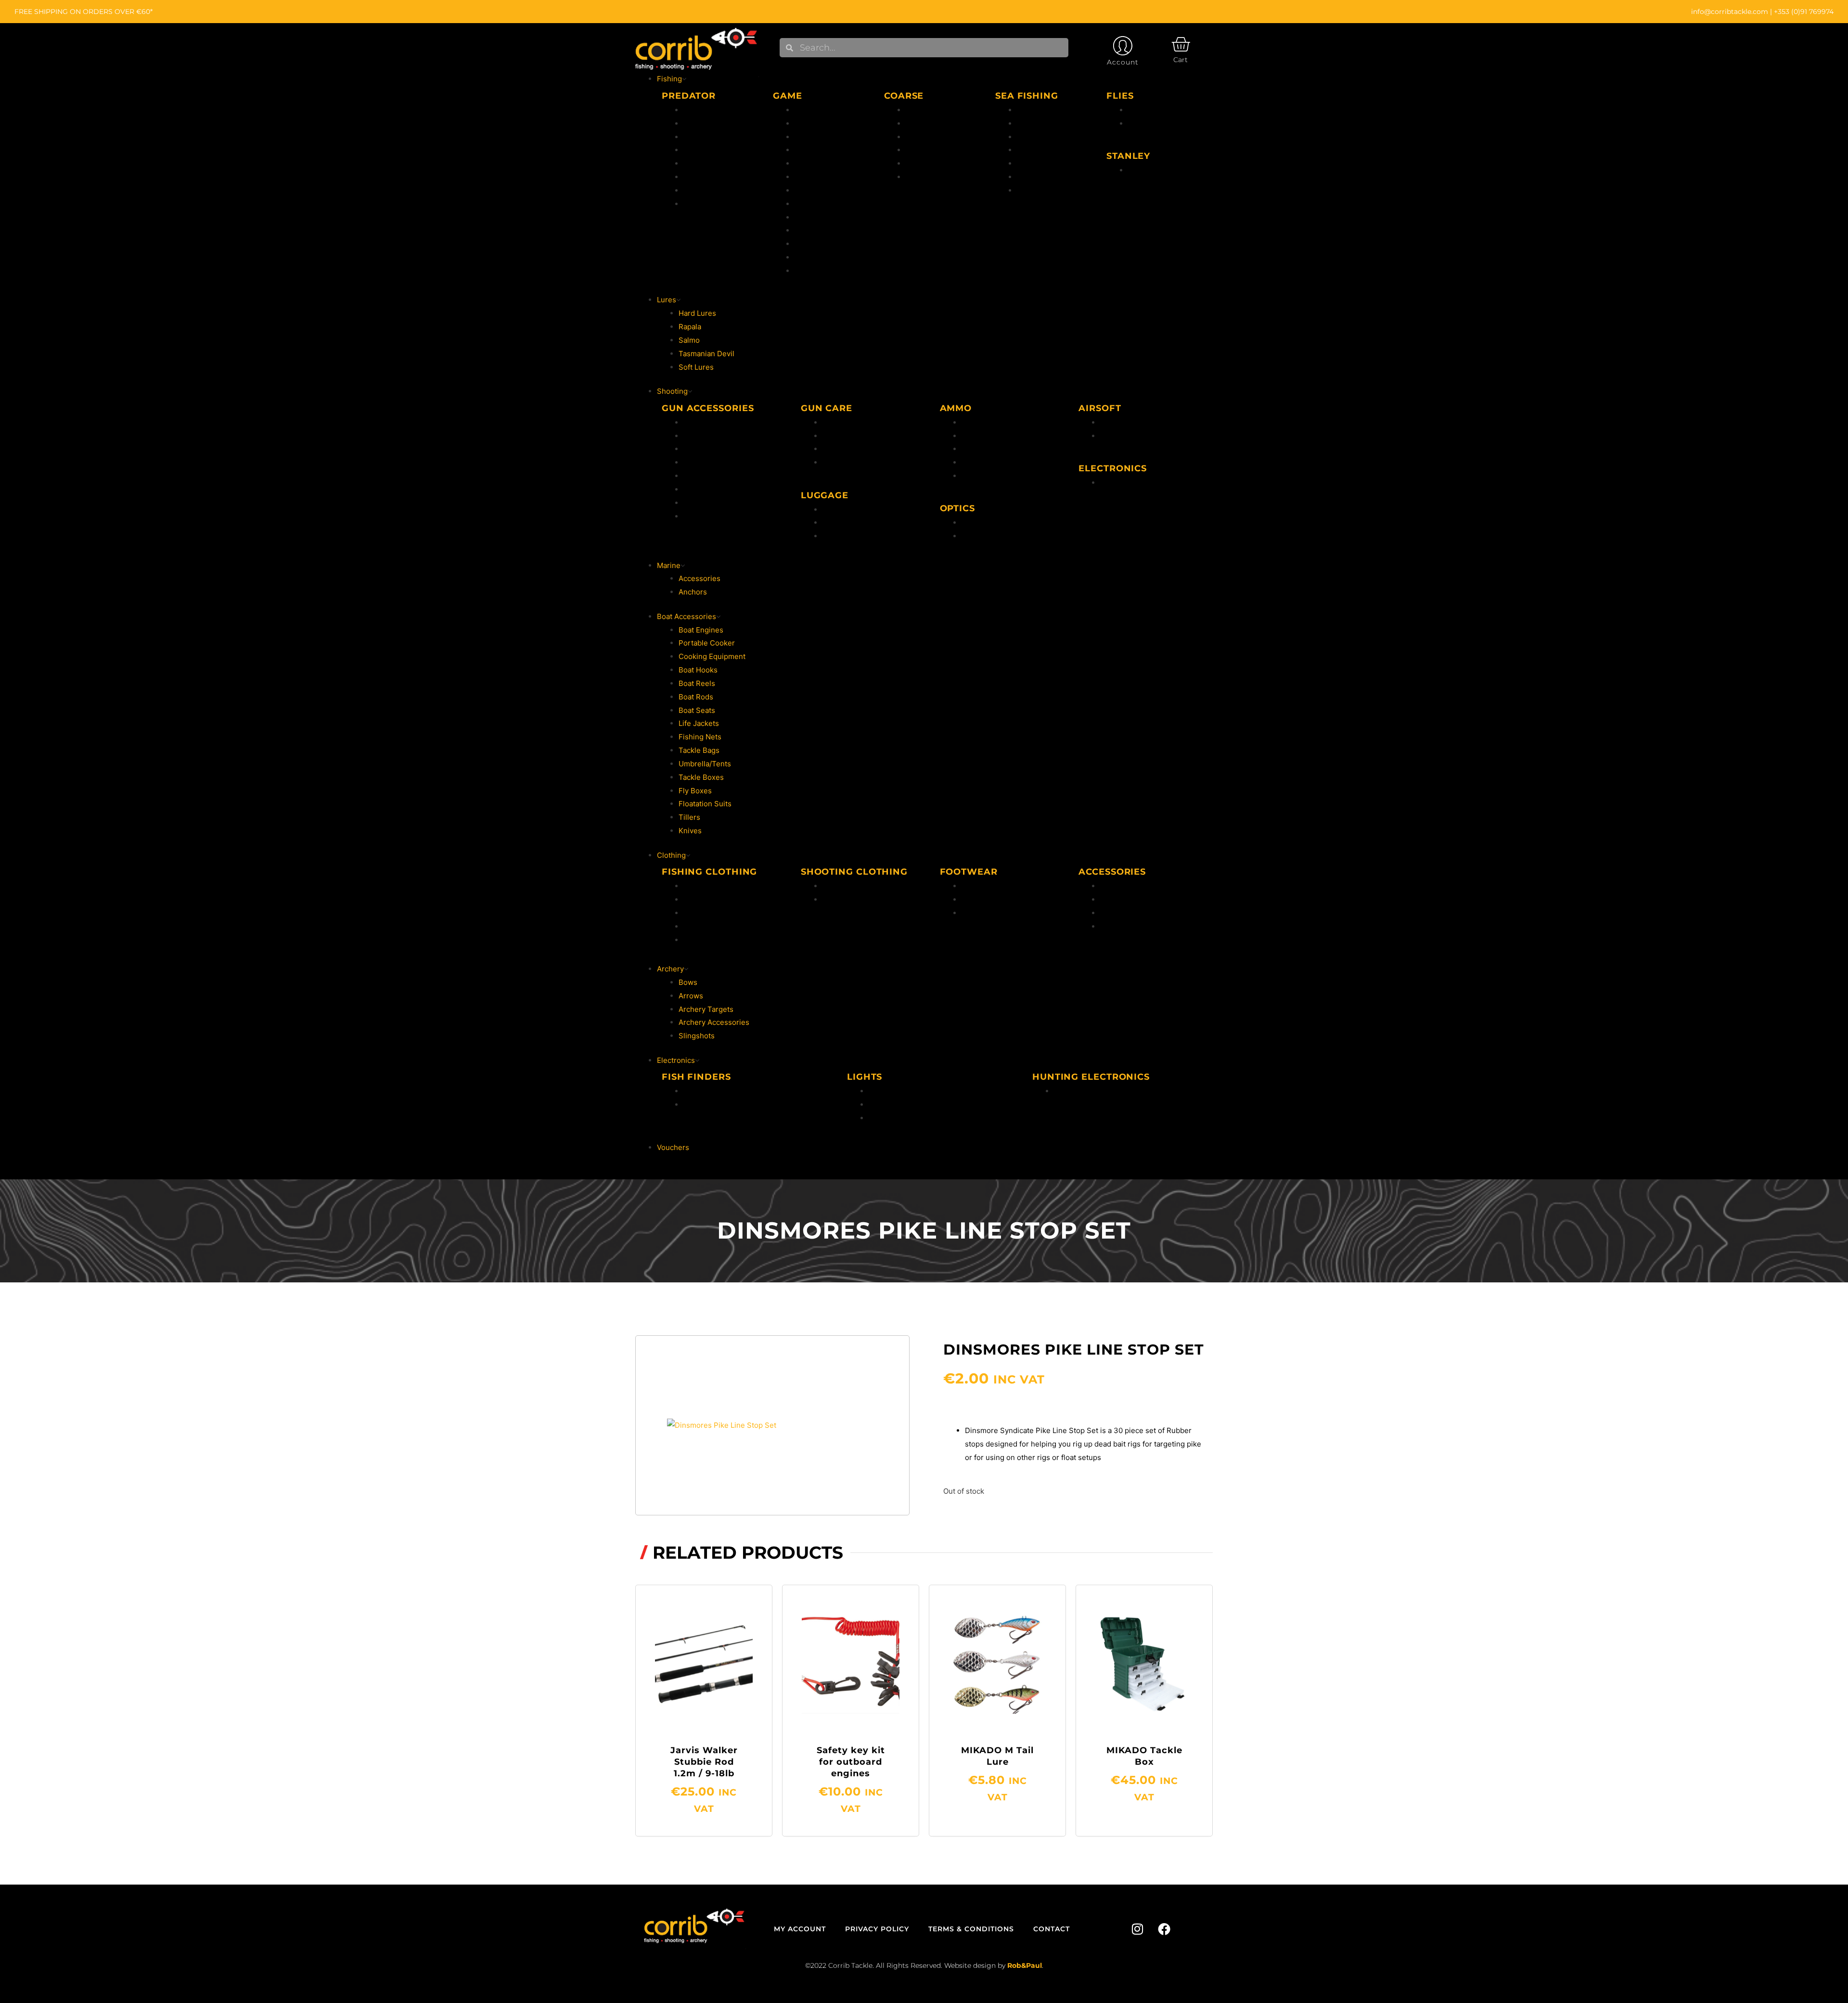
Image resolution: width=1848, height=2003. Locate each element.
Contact (1052, 1929)
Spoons (696, 190)
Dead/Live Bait (1041, 177)
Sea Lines (1033, 137)
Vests (693, 926)
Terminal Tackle (1044, 163)
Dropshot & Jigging (716, 177)
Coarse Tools (928, 163)
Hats (1108, 886)
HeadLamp (887, 1118)
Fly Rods (809, 150)
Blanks (973, 476)
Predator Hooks (710, 163)
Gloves (1112, 899)
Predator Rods (708, 110)
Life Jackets (704, 913)
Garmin (696, 1105)
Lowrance (700, 1091)
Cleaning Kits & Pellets (861, 449)
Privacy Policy (877, 1929)
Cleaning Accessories (860, 436)
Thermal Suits (707, 899)
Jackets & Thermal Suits (864, 886)
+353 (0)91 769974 (1804, 12)
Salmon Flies (1150, 123)
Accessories (815, 190)
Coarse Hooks (930, 150)
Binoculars (980, 536)
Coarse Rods (928, 110)
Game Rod (812, 244)
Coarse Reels (929, 123)
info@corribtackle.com (1730, 12)
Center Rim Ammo (993, 422)
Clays (693, 503)
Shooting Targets (713, 462)
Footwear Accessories (999, 913)
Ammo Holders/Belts (858, 523)
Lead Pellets (982, 462)
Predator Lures (709, 150)
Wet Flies (1144, 110)
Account (1123, 62)
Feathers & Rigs (1044, 150)
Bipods (695, 422)
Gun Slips (839, 510)
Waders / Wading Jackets (726, 940)
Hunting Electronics (1134, 483)
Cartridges (980, 449)
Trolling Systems (712, 204)
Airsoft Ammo (1123, 422)
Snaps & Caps (846, 462)
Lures (804, 271)
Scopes (974, 523)
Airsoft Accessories (1133, 436)
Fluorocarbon (817, 110)
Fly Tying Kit (816, 204)
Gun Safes (701, 449)
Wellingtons (982, 886)
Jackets (696, 886)
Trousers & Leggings (858, 899)
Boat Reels (1035, 123)
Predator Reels (709, 123)
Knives (695, 476)
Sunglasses (1120, 926)
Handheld (885, 1091)
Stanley (1141, 170)
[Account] (1123, 46)
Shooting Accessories (721, 516)
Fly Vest (808, 177)
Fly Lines (810, 123)
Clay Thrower (706, 489)
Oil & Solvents (846, 422)
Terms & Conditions (971, 1929)
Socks (1110, 913)
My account (800, 1929)
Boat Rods (1034, 110)
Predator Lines (708, 137)
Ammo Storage (848, 536)
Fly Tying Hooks (822, 217)
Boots (971, 899)
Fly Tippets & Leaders (832, 163)
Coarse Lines (928, 137)
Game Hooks (816, 230)
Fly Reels (810, 137)
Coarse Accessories (940, 177)
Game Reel (813, 257)
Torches (883, 1105)
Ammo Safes (705, 436)
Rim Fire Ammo (988, 436)
